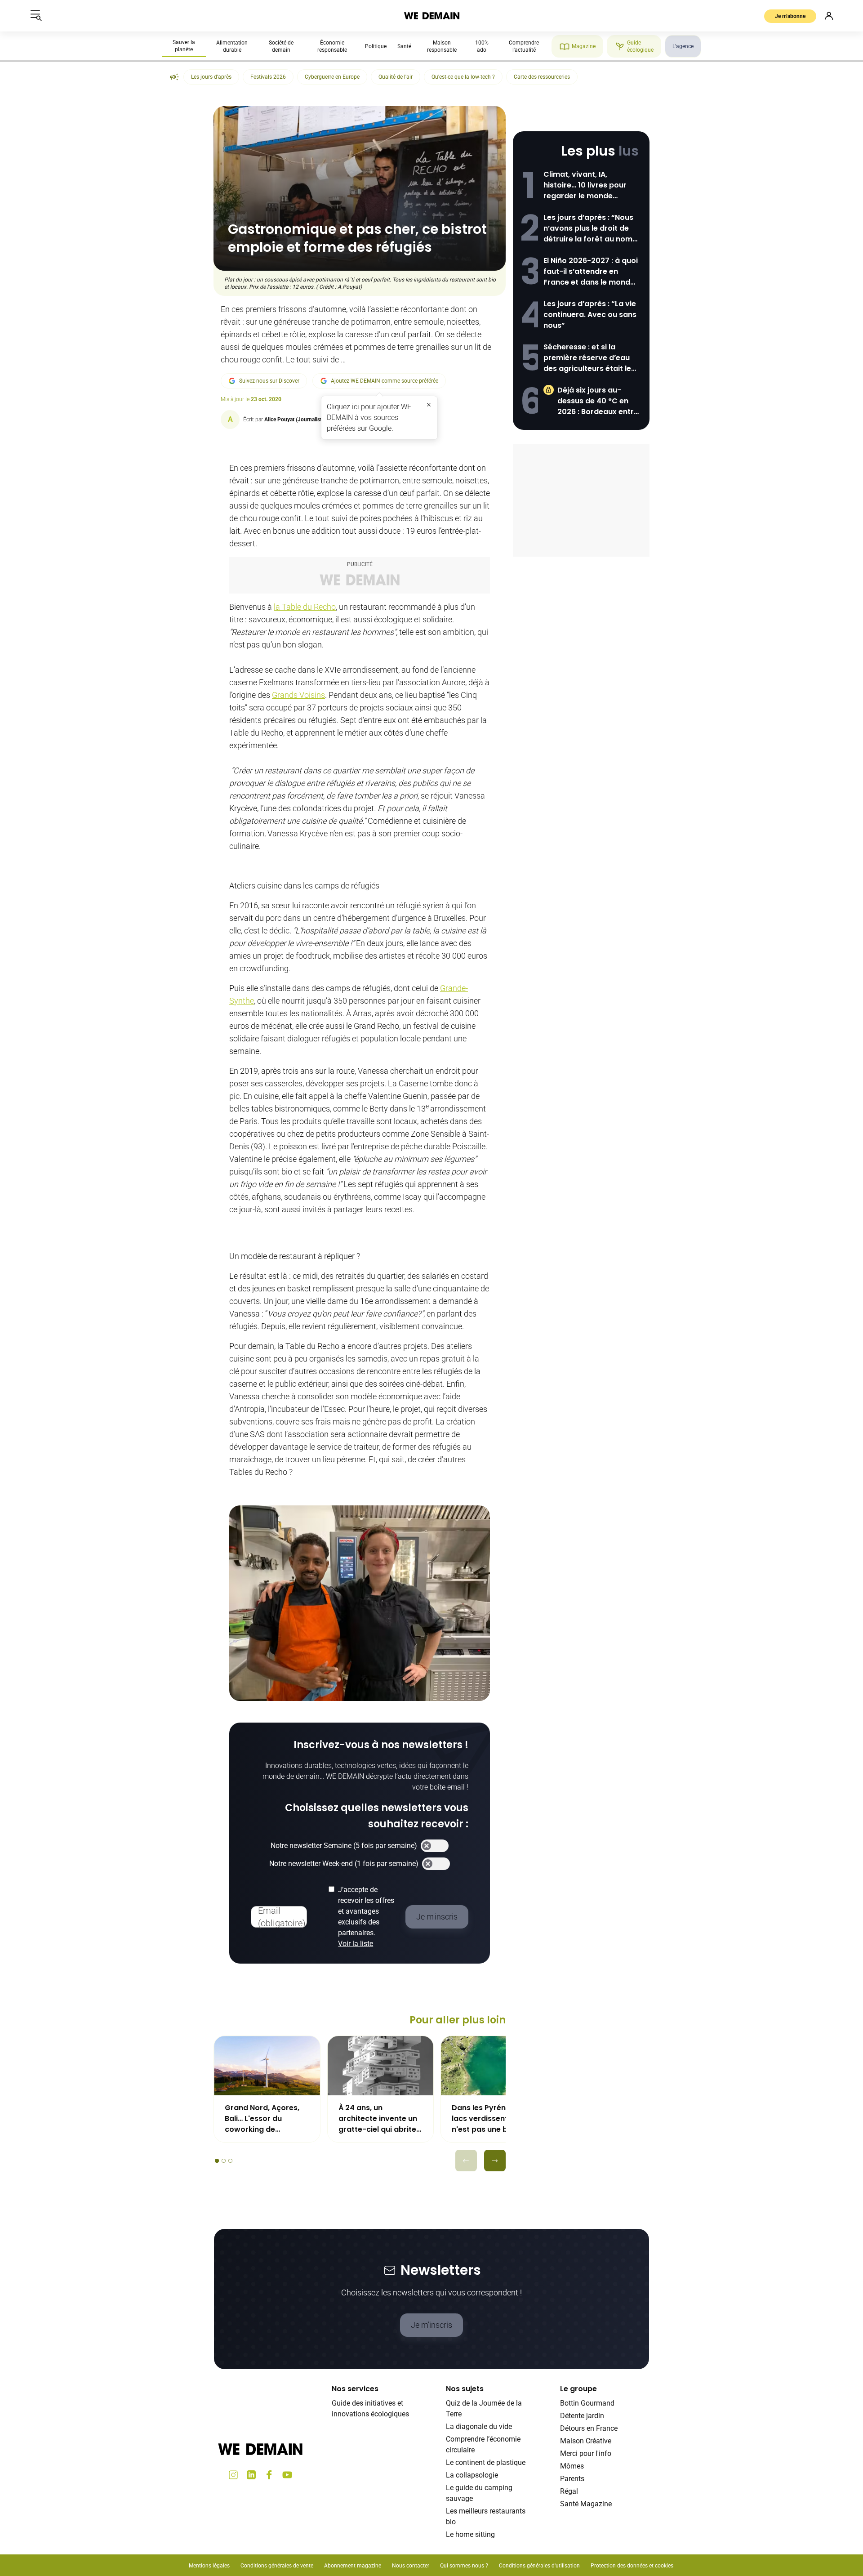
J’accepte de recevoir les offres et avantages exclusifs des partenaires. (366, 1917)
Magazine (584, 46)
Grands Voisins (298, 695)
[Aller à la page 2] (224, 2161)
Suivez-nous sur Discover (269, 381)
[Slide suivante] (495, 2161)
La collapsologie (472, 2475)
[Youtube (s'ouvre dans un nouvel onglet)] (287, 2475)
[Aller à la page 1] (217, 2161)
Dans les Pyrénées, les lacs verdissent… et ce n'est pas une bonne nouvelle (492, 2119)
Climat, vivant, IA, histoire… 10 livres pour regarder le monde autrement (585, 185)
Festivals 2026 (268, 77)
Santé (404, 46)
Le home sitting (470, 2534)
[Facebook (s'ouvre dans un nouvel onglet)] (269, 2475)
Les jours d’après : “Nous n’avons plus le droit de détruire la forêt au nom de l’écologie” (588, 228)
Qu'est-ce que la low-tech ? (463, 77)
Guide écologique (640, 46)
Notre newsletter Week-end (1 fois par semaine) (344, 1864)
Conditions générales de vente (277, 2566)
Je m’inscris (431, 2325)
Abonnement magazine (353, 2566)
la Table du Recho (305, 607)
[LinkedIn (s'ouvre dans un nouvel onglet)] (251, 2475)
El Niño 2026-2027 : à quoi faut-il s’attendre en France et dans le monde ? (591, 272)
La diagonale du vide (479, 2426)
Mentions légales (209, 2566)
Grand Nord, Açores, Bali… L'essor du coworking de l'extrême (262, 2119)
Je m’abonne (790, 16)
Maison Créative (586, 2441)
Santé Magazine (586, 2504)
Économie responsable (332, 46)
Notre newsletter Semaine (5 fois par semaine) (344, 1846)
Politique (376, 46)
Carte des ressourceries (542, 77)
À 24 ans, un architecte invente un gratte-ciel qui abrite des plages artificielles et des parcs (380, 2119)
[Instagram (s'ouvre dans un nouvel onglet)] (233, 2475)
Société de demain (281, 46)
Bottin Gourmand (587, 2403)
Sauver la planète (184, 46)
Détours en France (589, 2428)
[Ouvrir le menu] (36, 16)
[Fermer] (429, 405)
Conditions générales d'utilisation (539, 2566)
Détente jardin (582, 2416)
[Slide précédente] (466, 2161)
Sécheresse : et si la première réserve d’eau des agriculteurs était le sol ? (587, 358)
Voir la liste (356, 1944)
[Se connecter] (829, 16)
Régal (569, 2491)
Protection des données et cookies (633, 2566)
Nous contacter (411, 2566)
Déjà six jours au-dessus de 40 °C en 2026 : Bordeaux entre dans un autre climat (598, 401)
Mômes (572, 2466)
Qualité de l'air (396, 77)
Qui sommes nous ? (464, 2566)
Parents (572, 2479)
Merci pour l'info (586, 2453)
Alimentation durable (232, 46)
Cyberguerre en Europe (332, 77)
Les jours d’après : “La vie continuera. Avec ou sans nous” (590, 315)
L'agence (683, 46)
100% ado (482, 46)
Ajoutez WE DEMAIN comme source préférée (385, 381)
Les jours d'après (211, 77)
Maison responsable (442, 46)
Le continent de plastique (486, 2462)
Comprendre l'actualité (524, 46)
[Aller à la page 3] (230, 2161)
